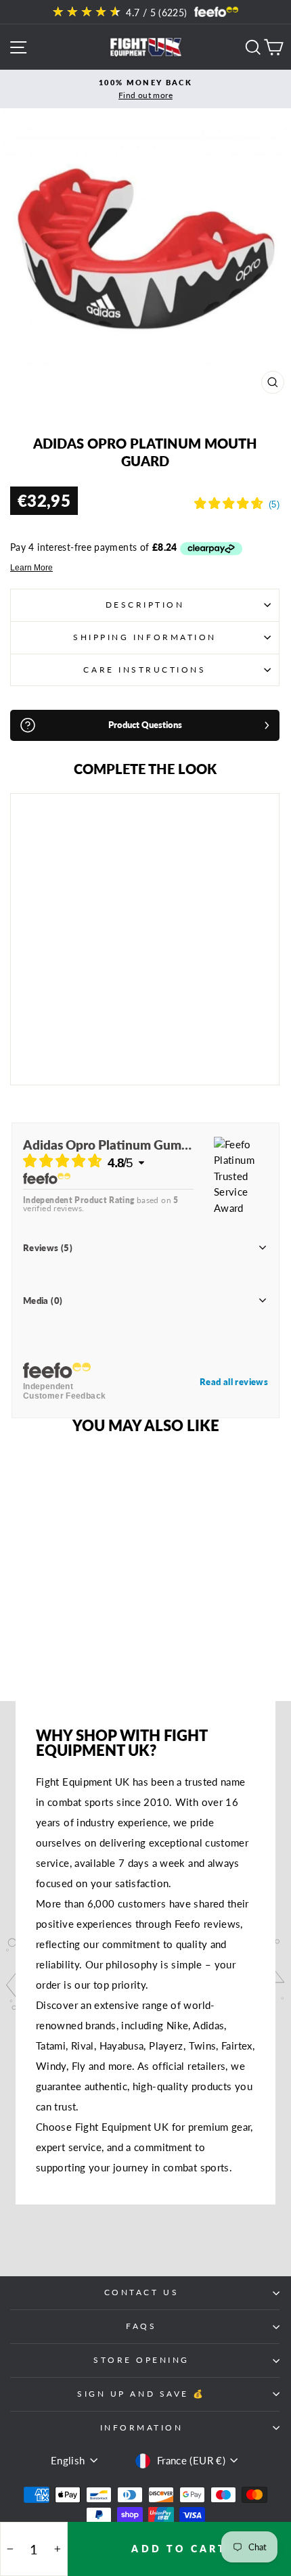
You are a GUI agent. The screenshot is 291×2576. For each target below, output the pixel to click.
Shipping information (145, 637)
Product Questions (145, 725)
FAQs (141, 2326)
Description (145, 605)
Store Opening (141, 2360)
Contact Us (141, 2292)
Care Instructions (144, 670)
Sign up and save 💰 (141, 2394)
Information (142, 2427)
